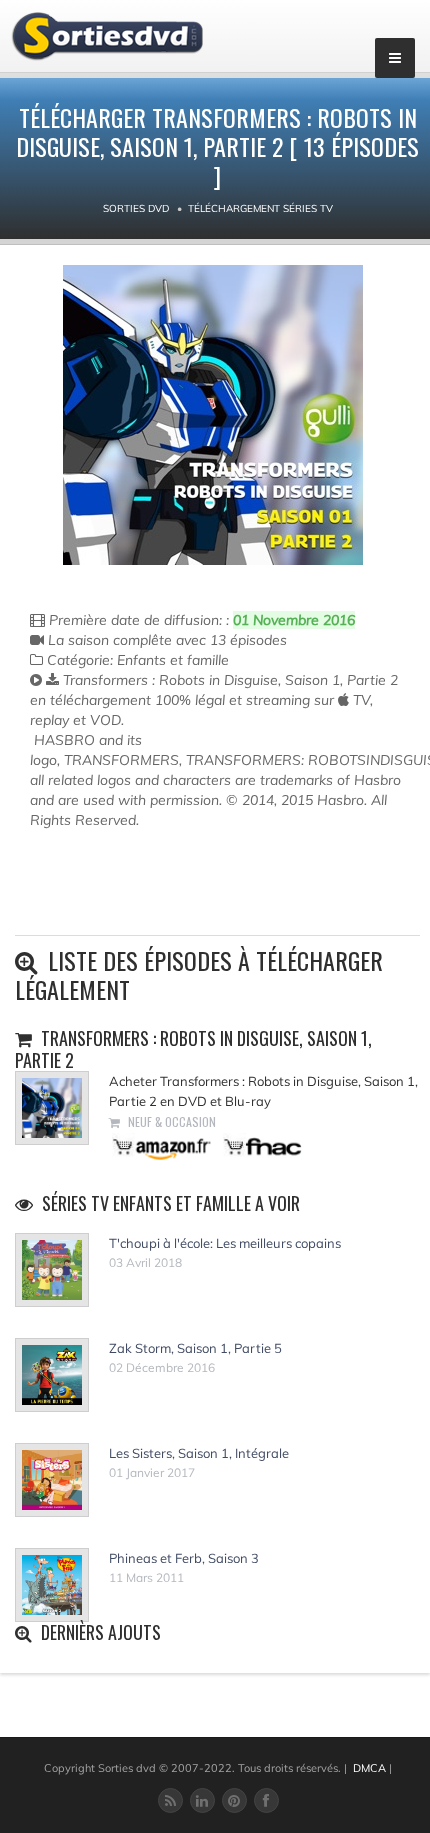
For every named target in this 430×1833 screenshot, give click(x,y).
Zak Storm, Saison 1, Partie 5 (195, 1348)
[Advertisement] (147, 890)
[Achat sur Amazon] (162, 1145)
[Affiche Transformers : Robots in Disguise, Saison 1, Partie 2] (213, 415)
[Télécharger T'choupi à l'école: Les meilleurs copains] (52, 1270)
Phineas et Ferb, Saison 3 (184, 1558)
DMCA (369, 1768)
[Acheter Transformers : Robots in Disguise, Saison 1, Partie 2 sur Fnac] (261, 1145)
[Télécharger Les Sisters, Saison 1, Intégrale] (52, 1480)
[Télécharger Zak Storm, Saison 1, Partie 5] (52, 1375)
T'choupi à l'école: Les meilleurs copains (225, 1243)
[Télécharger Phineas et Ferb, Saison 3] (52, 1585)
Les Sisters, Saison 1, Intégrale (199, 1453)
